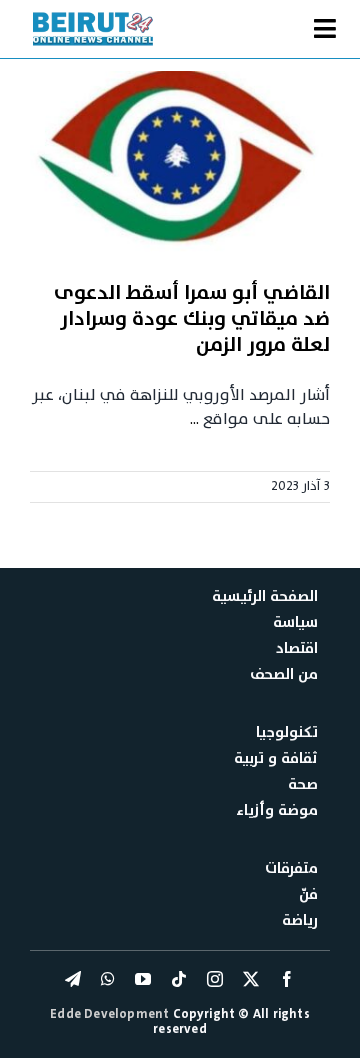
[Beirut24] (93, 18)
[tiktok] (179, 979)
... (194, 419)
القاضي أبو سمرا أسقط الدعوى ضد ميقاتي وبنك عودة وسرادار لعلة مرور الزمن (192, 319)
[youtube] (143, 979)
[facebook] (287, 979)
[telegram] (73, 979)
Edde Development (111, 1014)
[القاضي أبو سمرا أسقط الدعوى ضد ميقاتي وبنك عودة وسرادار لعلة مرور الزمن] (180, 165)
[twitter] (251, 979)
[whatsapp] (108, 979)
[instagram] (215, 979)
